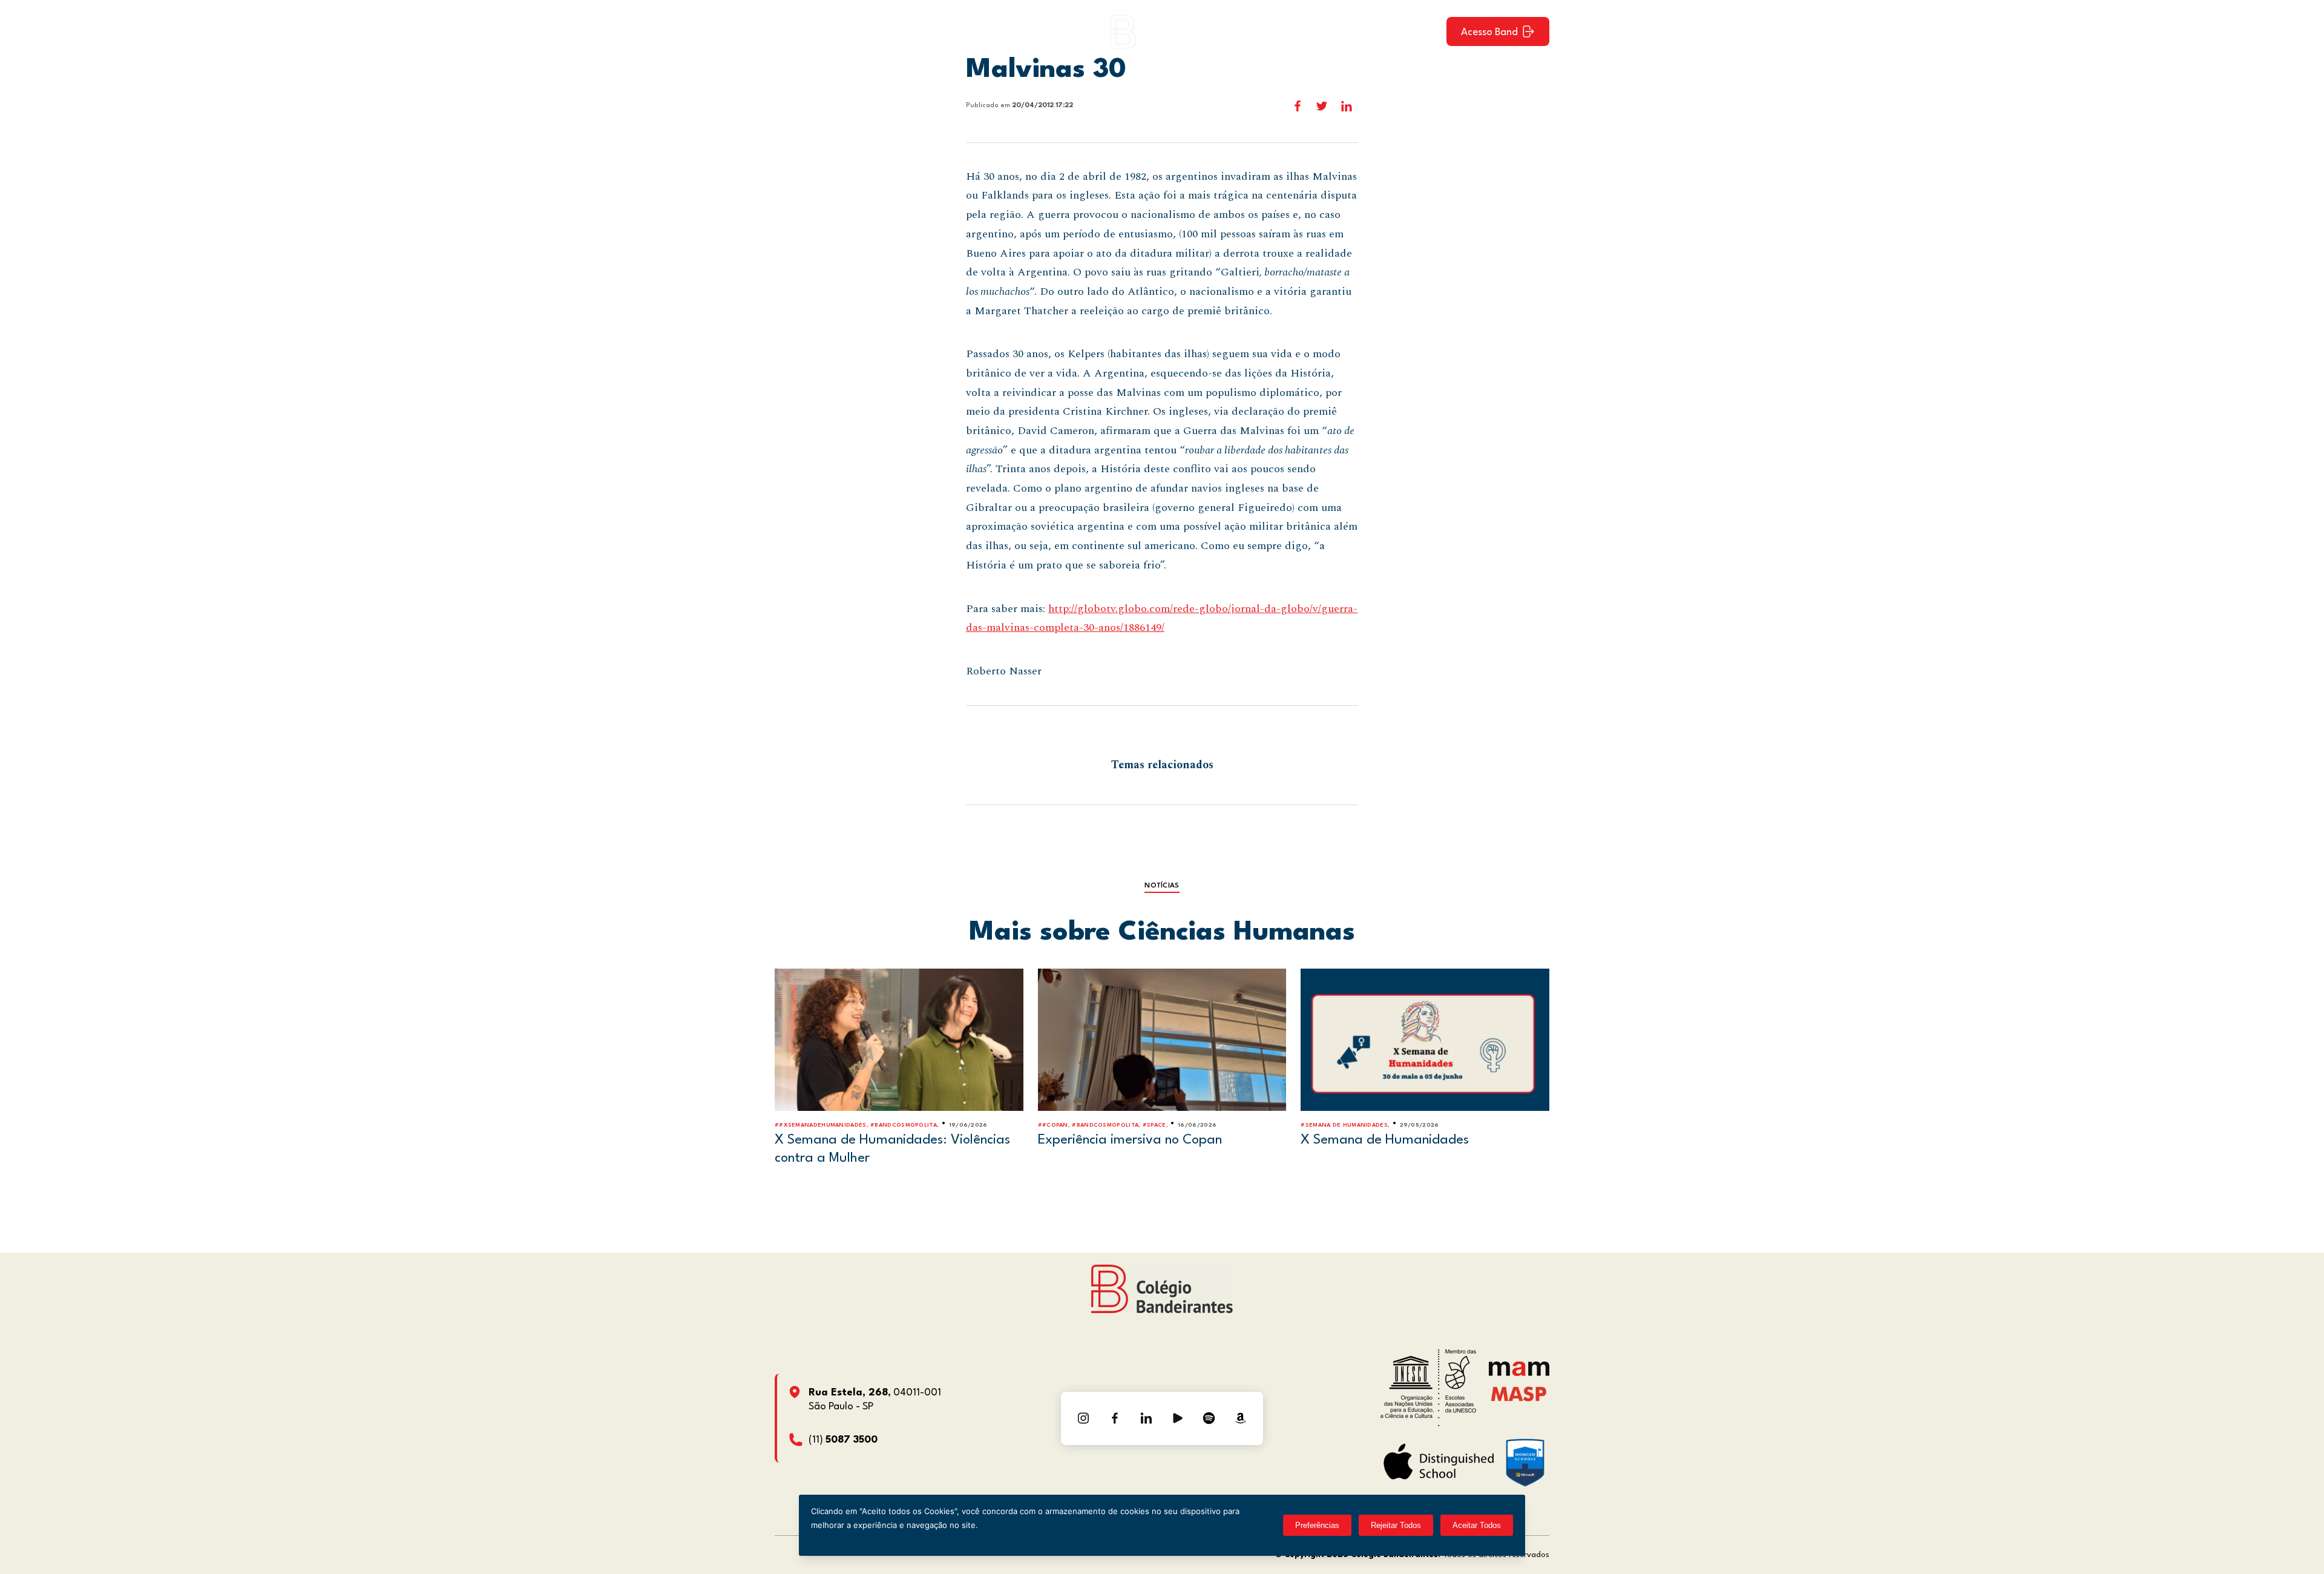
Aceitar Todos (1477, 1525)
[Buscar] (1426, 31)
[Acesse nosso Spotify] (1209, 1418)
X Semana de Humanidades (1385, 1140)
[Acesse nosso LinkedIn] (1146, 1418)
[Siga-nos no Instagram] (1083, 1418)
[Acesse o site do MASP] (1519, 1393)
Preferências (1317, 1525)
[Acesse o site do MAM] (1519, 1373)
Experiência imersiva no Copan (1130, 1140)
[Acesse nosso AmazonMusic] (1241, 1418)
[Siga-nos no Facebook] (1115, 1418)
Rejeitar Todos (1396, 1525)
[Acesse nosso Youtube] (1178, 1418)
